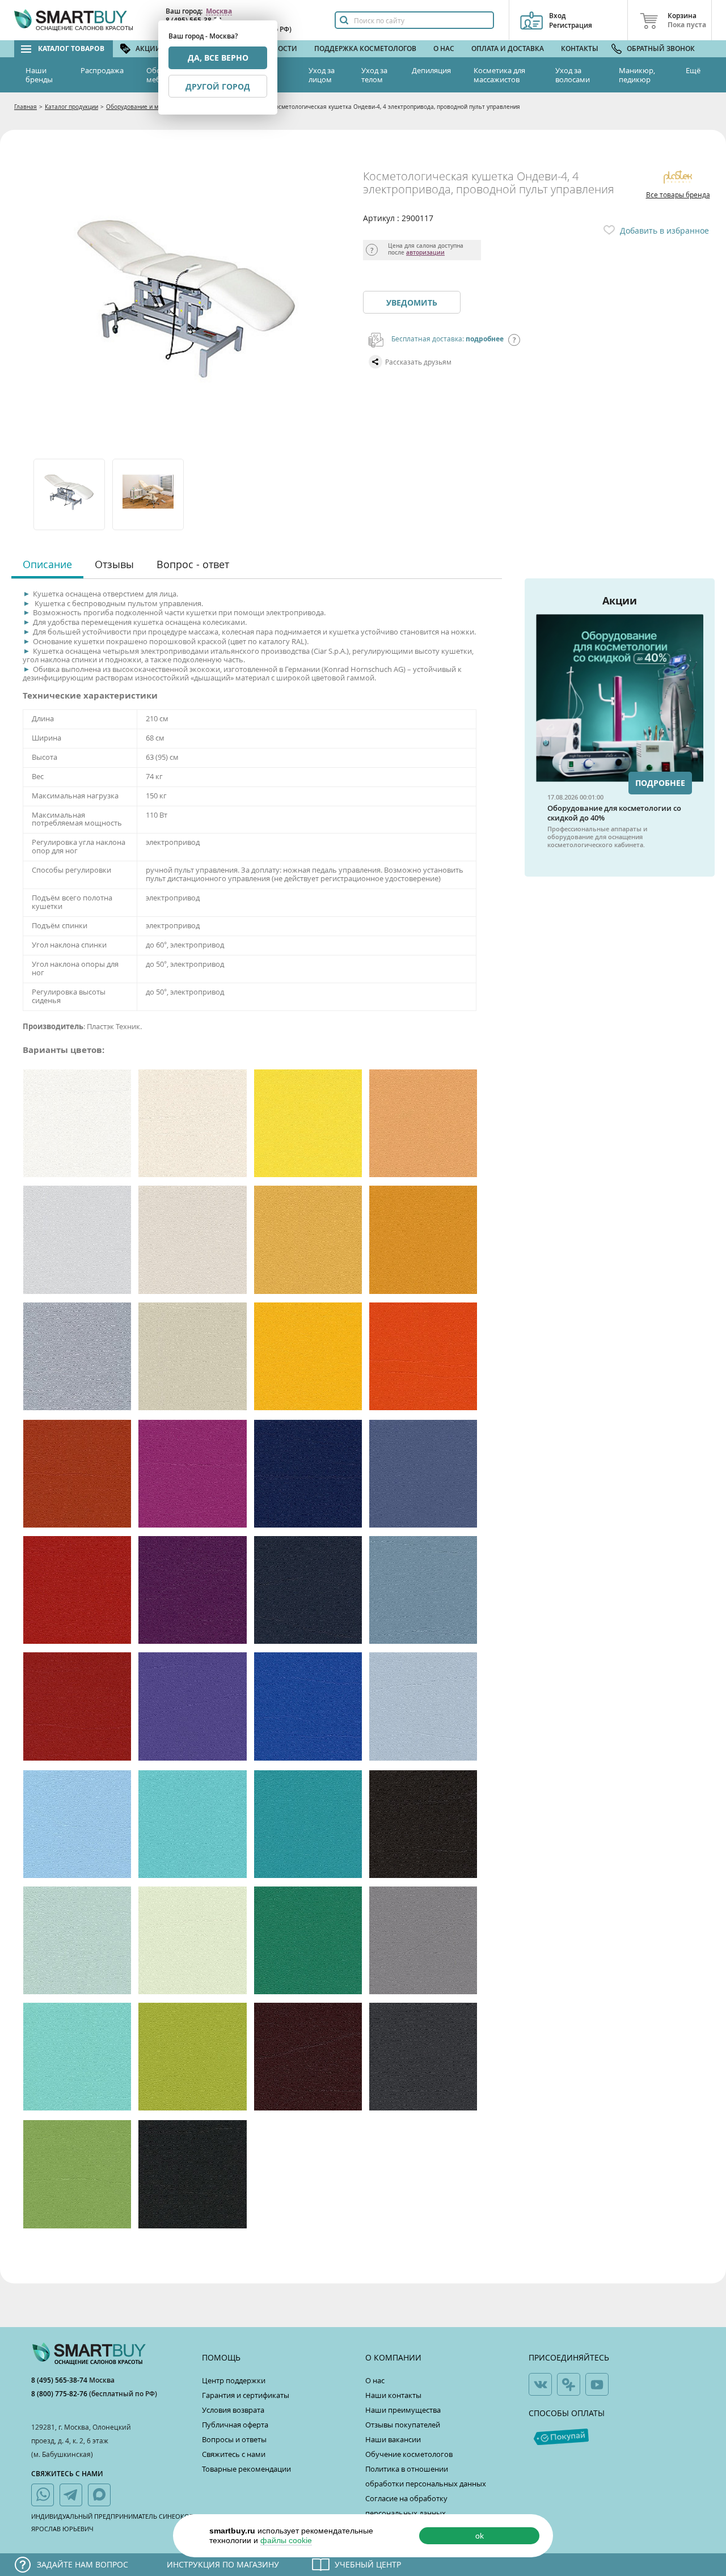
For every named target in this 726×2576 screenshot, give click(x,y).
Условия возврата (233, 2410)
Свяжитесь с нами (234, 2454)
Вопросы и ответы (234, 2439)
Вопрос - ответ (193, 564)
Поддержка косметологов (365, 48)
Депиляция (431, 70)
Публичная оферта (235, 2425)
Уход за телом (374, 75)
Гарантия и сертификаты (246, 2395)
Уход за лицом (322, 75)
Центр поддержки (234, 2380)
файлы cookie (286, 2540)
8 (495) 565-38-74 (60, 2380)
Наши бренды (39, 75)
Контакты (580, 48)
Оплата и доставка (508, 48)
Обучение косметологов (409, 2454)
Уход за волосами (573, 75)
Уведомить (412, 303)
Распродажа (102, 70)
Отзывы (114, 564)
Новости (280, 48)
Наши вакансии (393, 2439)
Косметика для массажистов (499, 75)
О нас (444, 48)
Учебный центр (368, 2564)
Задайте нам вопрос (83, 2564)
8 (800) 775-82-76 (60, 2394)
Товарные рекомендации (246, 2469)
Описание (47, 564)
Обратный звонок (661, 48)
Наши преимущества (403, 2410)
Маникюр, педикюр (637, 75)
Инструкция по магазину (223, 2564)
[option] (70, 494)
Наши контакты (393, 2395)
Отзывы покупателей (403, 2425)
